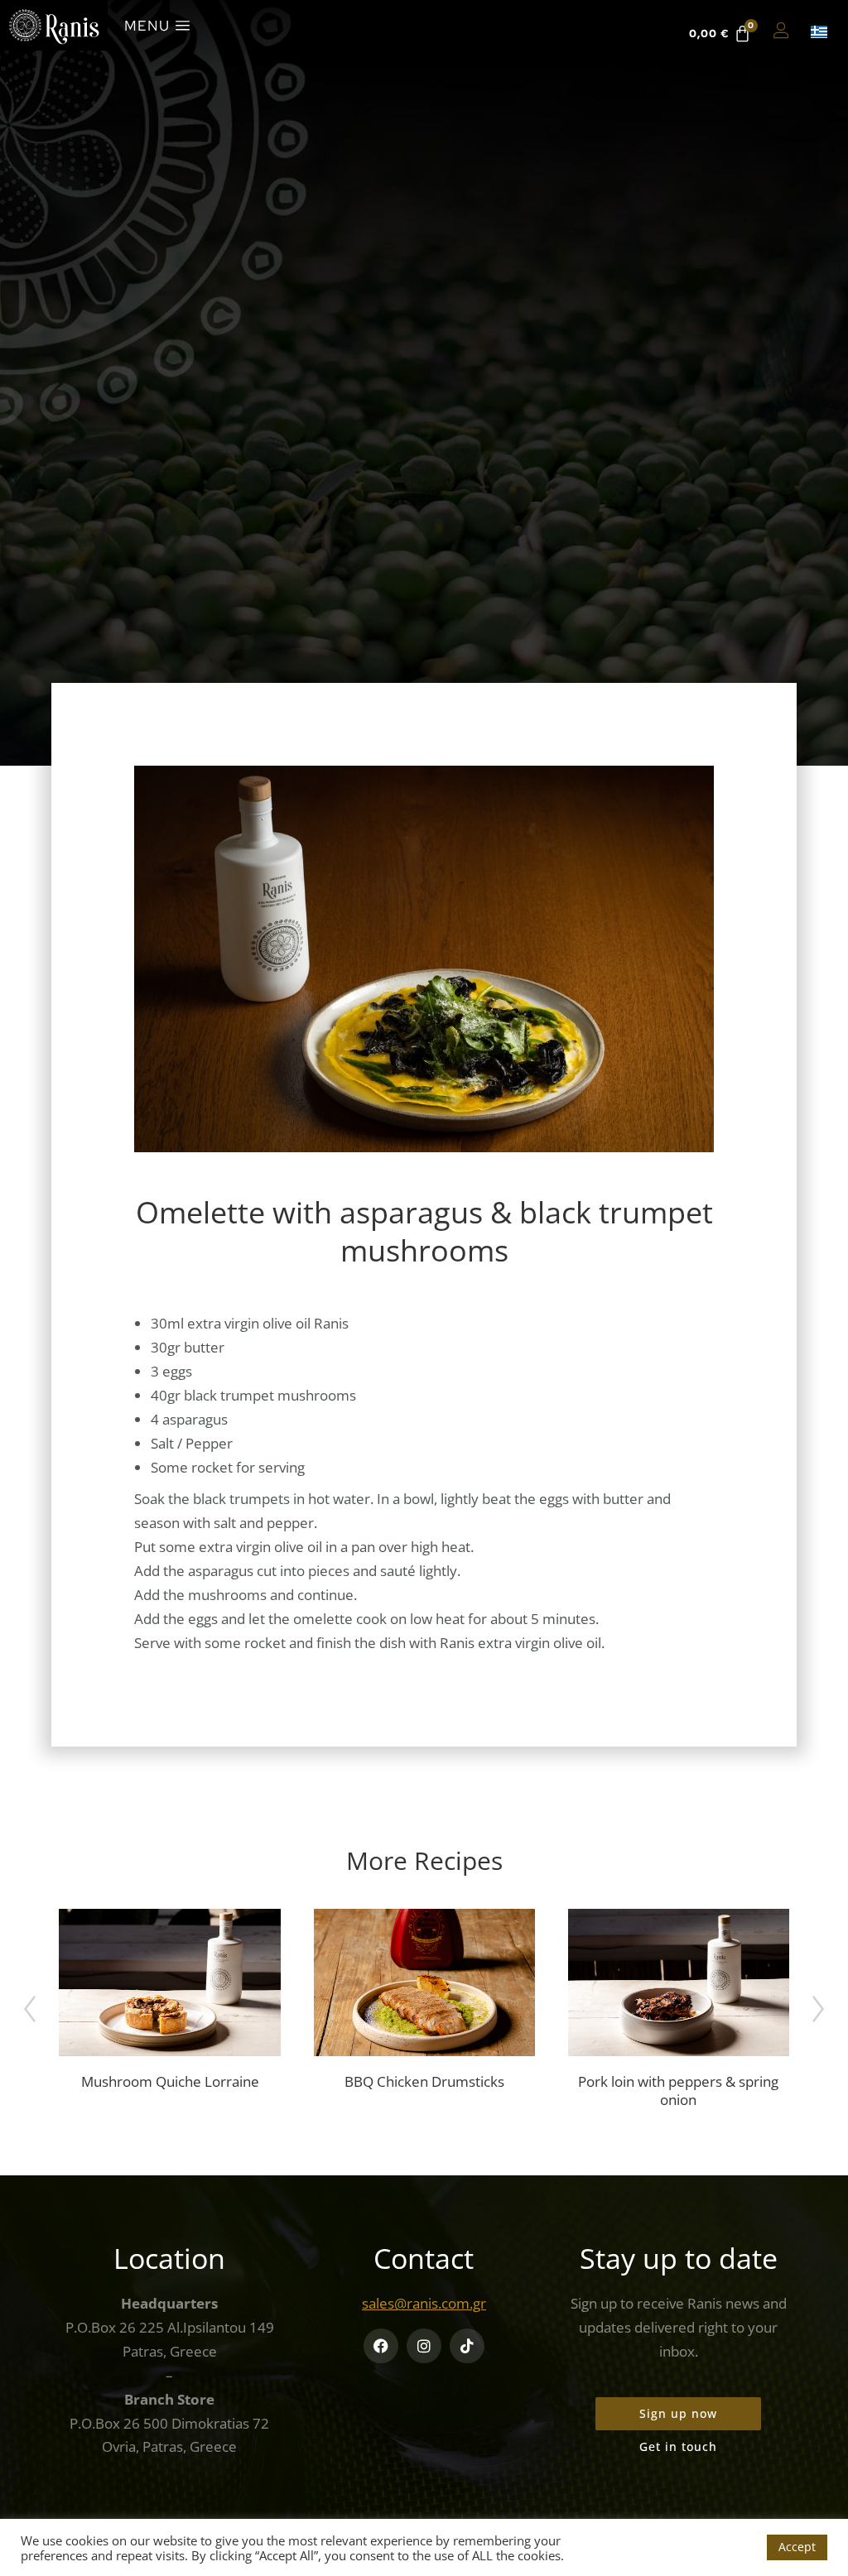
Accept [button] (797, 2547)
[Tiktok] (467, 2346)
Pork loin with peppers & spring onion (678, 2091)
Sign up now (678, 2413)
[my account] (781, 29)
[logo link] (54, 25)
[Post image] (169, 1982)
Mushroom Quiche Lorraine (170, 2081)
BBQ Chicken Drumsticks (424, 2081)
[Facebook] (381, 2346)
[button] (30, 2009)
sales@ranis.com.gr (424, 2303)
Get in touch (678, 2446)
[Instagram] (424, 2346)
